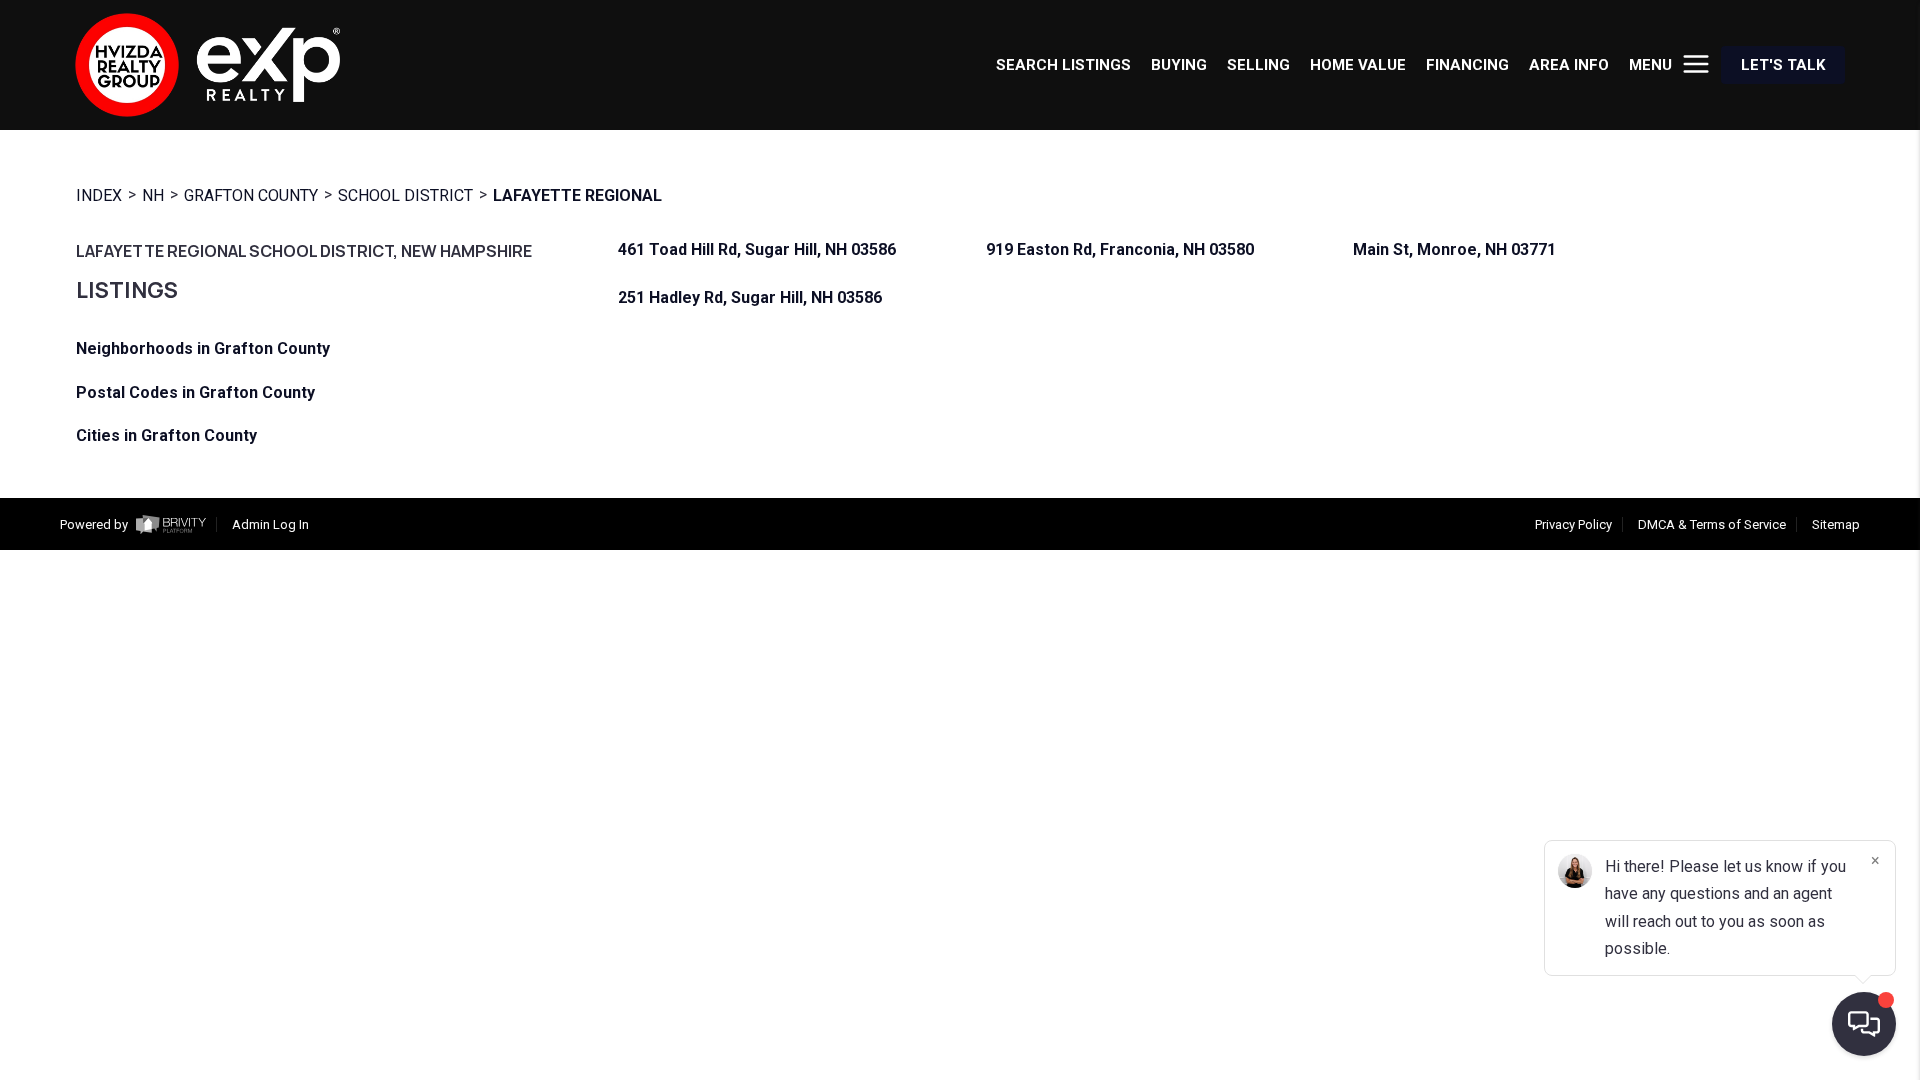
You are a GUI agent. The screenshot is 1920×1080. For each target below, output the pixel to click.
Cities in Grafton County (166, 435)
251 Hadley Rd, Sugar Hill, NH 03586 (750, 298)
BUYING (1179, 65)
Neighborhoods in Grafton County (203, 348)
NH (153, 195)
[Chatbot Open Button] (1864, 1024)
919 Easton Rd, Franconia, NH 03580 (1120, 250)
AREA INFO (1569, 65)
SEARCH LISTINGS (1063, 65)
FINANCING (1467, 65)
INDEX (99, 195)
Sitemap (1836, 524)
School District (405, 195)
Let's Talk (1783, 65)
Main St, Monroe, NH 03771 (1454, 250)
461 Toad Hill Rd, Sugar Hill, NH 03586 (757, 250)
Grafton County (251, 195)
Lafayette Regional (577, 195)
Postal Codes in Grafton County (195, 392)
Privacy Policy (1573, 524)
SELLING (1258, 65)
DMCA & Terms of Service (1712, 524)
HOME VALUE (1358, 65)
